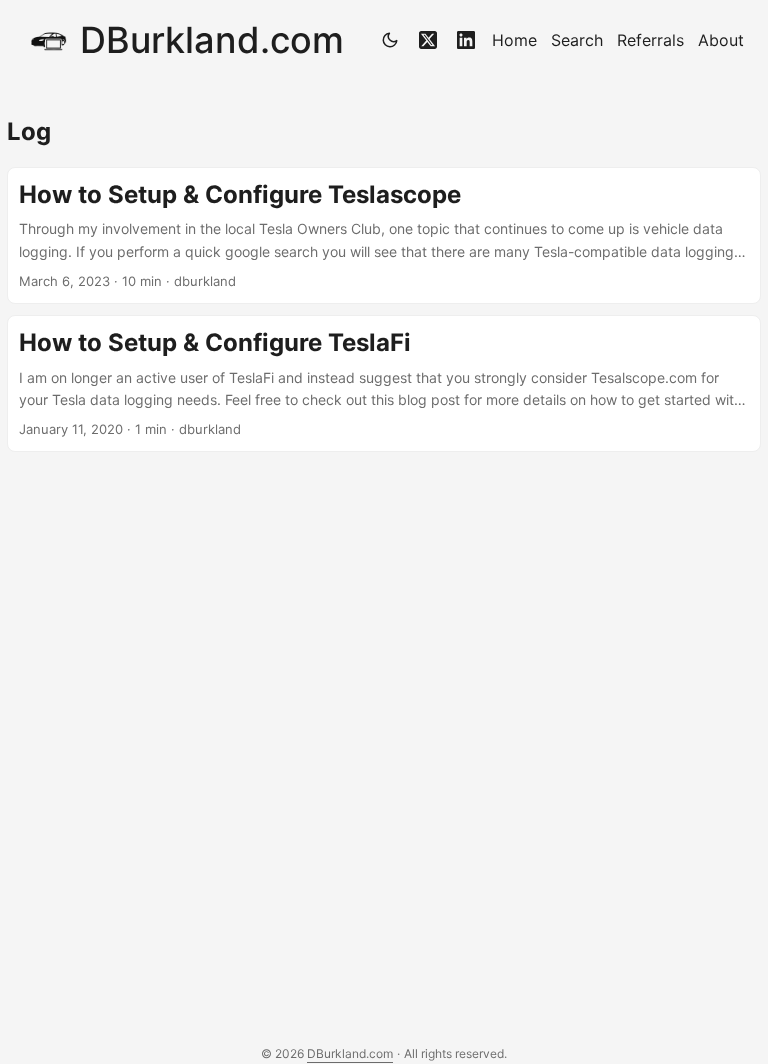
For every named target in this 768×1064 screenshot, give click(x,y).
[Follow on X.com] (428, 40)
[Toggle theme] (390, 40)
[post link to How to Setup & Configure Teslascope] (384, 235)
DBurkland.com (212, 40)
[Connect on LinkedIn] (466, 40)
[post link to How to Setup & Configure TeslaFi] (384, 383)
